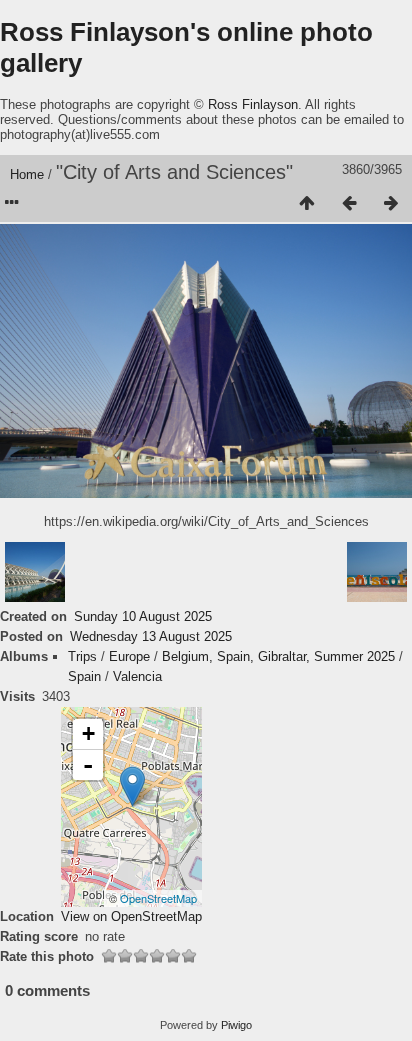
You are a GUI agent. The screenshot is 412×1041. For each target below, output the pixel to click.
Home (27, 174)
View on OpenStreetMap (131, 916)
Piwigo (236, 1025)
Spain (84, 676)
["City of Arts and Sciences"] (132, 786)
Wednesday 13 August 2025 (151, 636)
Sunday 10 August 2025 (143, 616)
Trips (82, 656)
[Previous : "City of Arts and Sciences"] (349, 204)
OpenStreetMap (158, 898)
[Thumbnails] (307, 204)
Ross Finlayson (253, 104)
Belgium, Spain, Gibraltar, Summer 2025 (278, 656)
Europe (129, 656)
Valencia (137, 676)
